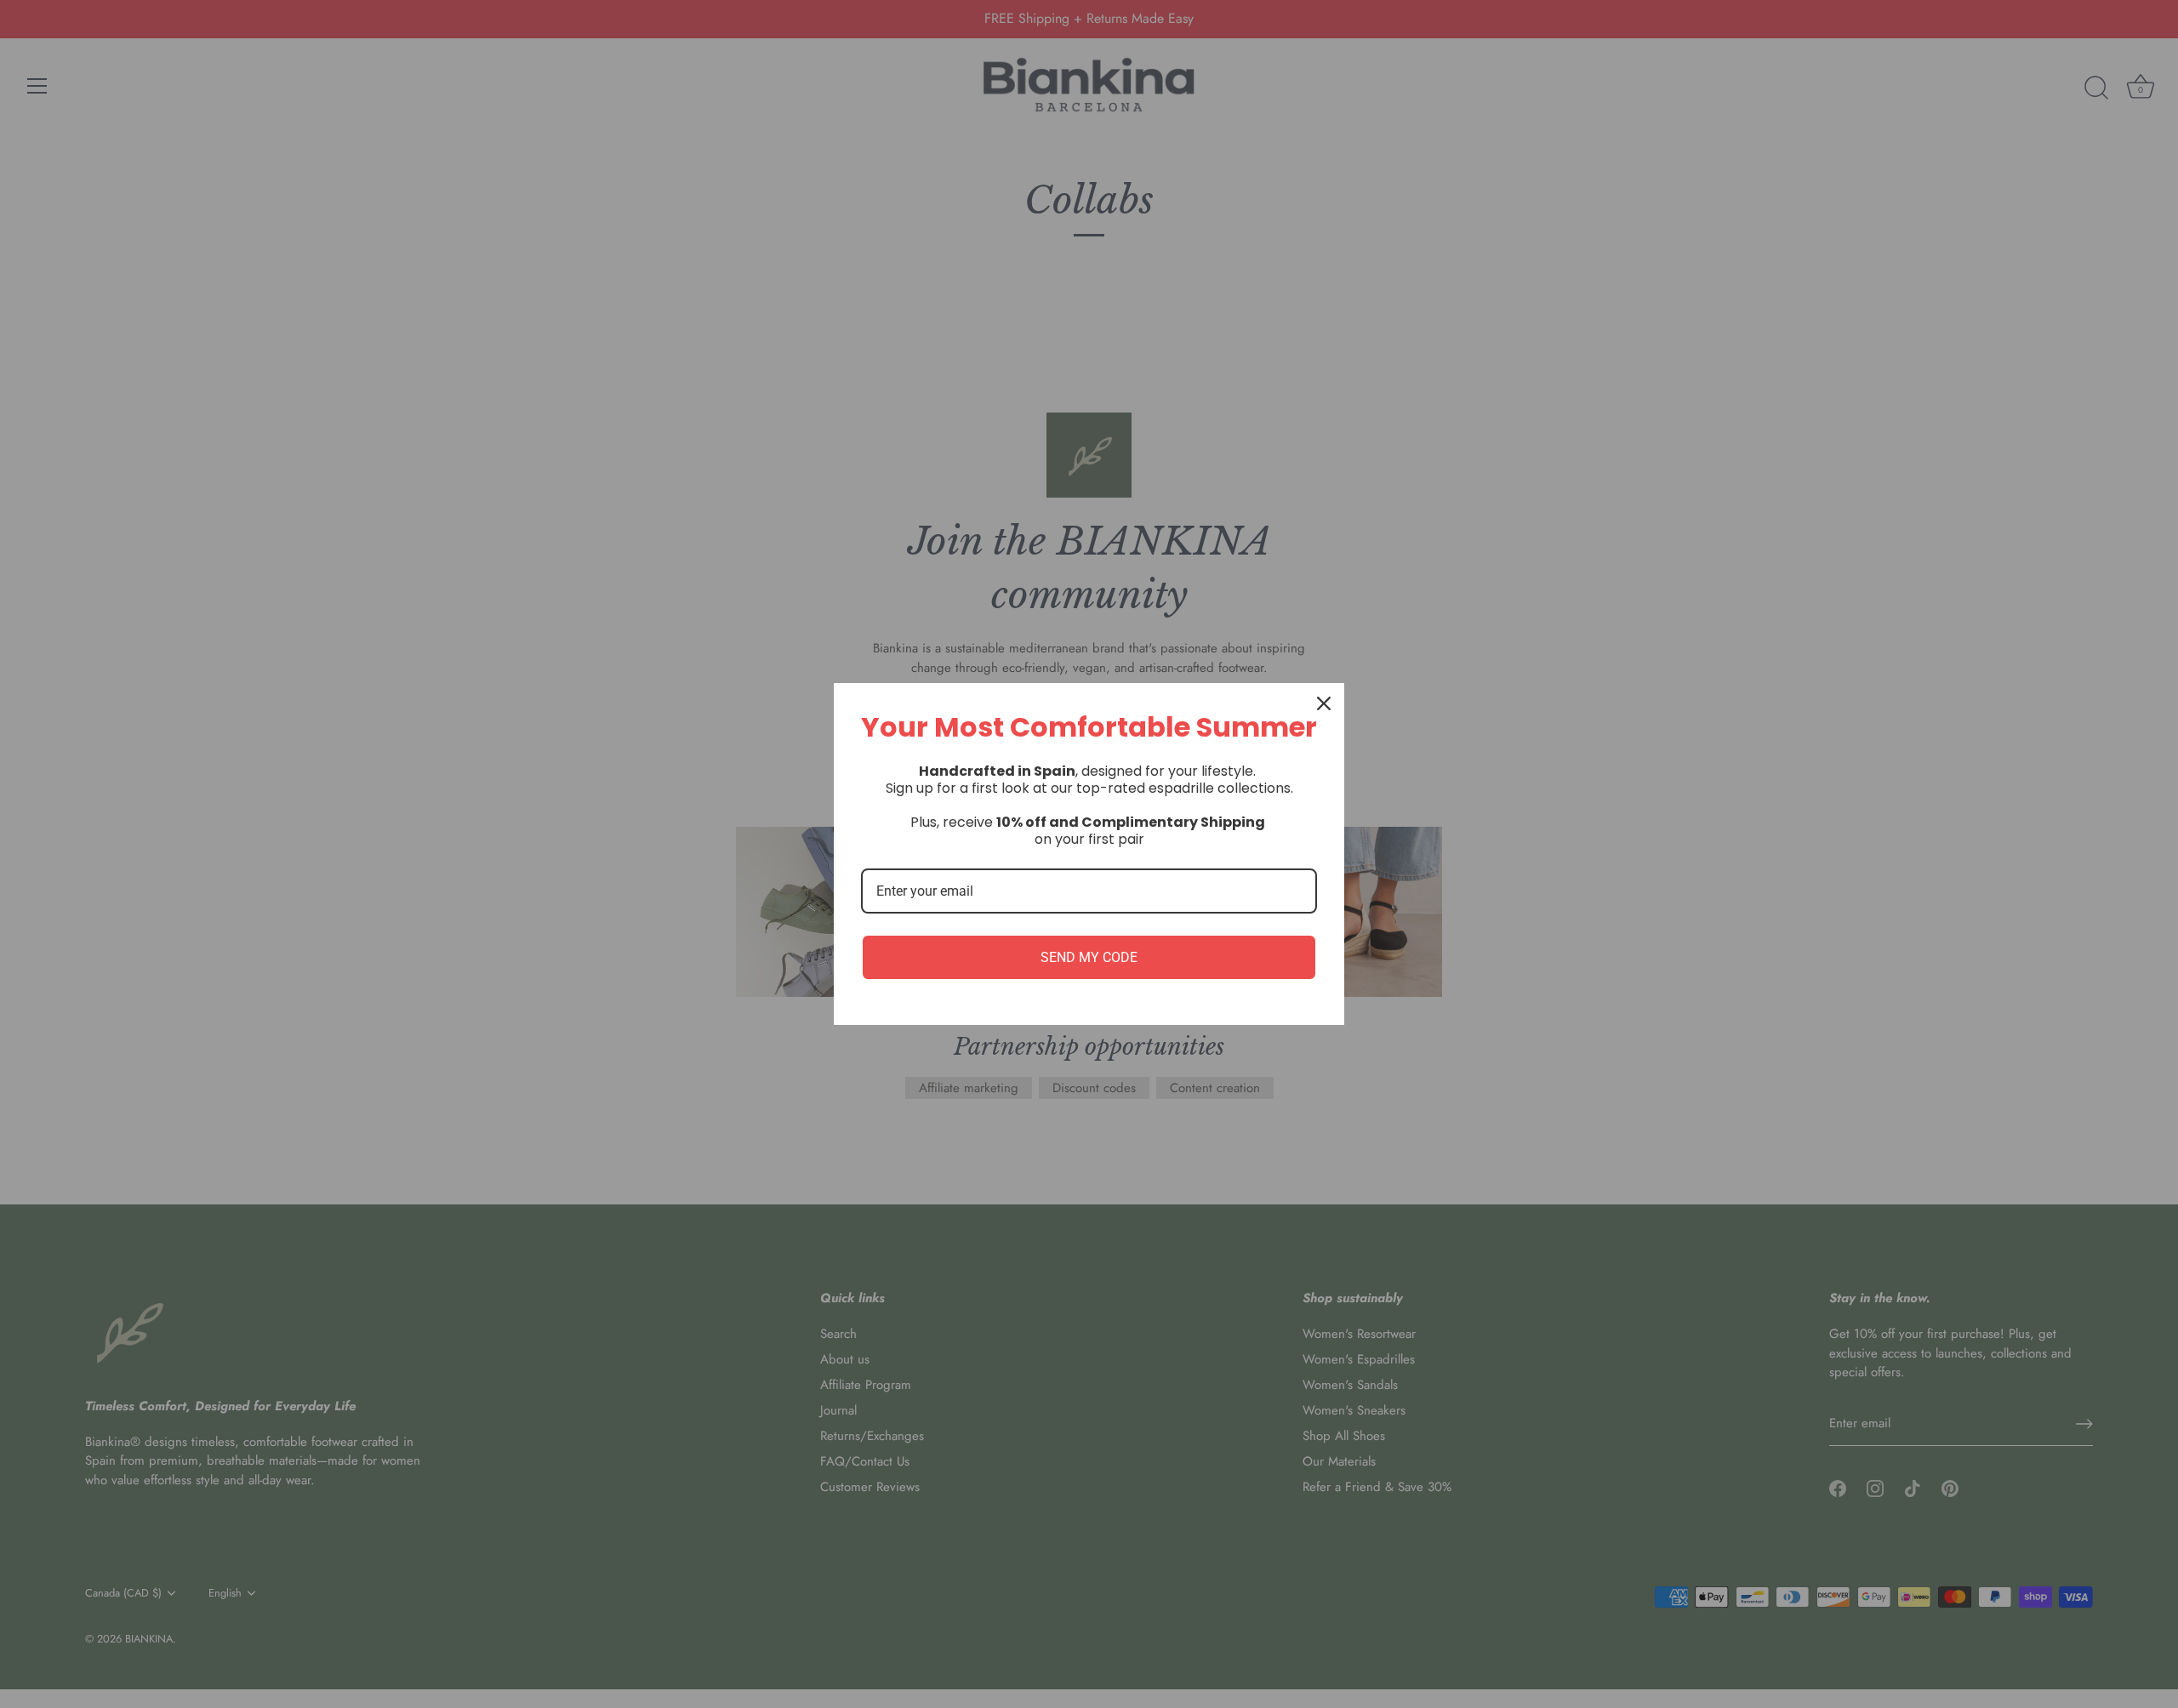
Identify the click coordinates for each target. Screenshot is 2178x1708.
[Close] (1324, 703)
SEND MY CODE (1089, 957)
